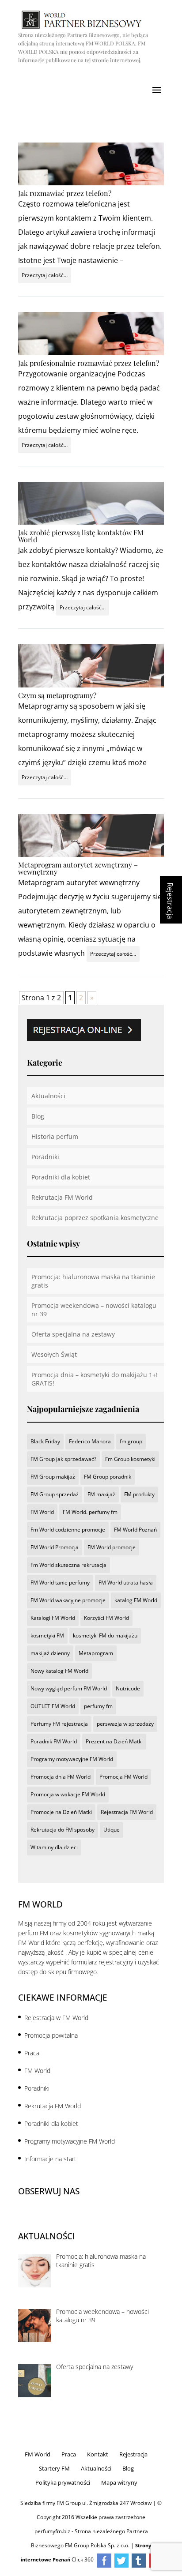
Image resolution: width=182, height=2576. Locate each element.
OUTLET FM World (53, 1706)
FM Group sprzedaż (55, 1494)
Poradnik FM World (54, 1741)
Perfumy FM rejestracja (59, 1724)
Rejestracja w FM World (56, 2018)
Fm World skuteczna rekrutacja (68, 1565)
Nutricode (128, 1688)
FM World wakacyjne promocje (68, 1600)
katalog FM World (136, 1600)
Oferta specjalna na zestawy (73, 1334)
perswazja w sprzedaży (125, 1724)
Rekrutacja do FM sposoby (63, 1830)
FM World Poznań (135, 1530)
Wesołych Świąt (54, 1354)
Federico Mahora (90, 1441)
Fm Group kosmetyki (130, 1459)
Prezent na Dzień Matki (114, 1741)
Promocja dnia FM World (61, 1777)
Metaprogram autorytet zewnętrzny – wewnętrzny (78, 868)
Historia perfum (55, 1136)
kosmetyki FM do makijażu (105, 1635)
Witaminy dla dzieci (54, 1847)
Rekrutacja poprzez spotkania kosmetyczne (95, 1218)
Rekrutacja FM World (62, 1197)
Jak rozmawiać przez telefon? (65, 193)
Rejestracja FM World (127, 1812)
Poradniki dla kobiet (61, 1177)
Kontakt (98, 2454)
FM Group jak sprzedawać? (63, 1459)
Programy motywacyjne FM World (72, 1759)
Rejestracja (133, 2454)
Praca (32, 2053)
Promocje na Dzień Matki (61, 1812)
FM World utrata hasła (126, 1583)
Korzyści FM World (106, 1618)
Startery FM (54, 2468)
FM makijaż (101, 1494)
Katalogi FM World (53, 1618)
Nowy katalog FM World (59, 1671)
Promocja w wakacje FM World (68, 1794)
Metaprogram (96, 1653)
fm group (131, 1441)
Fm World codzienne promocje (68, 1530)
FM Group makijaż (53, 1477)
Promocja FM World (123, 1777)
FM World (42, 1512)
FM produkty (139, 1494)
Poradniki (45, 1157)
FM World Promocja (55, 1547)
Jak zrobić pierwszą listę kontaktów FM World (81, 536)
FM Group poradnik (108, 1477)
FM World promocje (112, 1547)
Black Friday (45, 1441)
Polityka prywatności (63, 2482)
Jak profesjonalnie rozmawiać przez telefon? (89, 363)
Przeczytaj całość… (45, 275)
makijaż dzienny (50, 1653)
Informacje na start (50, 2159)
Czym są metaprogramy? (57, 695)
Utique (112, 1830)
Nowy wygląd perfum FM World (69, 1688)
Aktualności (48, 1096)
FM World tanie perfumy (60, 1583)
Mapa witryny (119, 2482)
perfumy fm (98, 1706)
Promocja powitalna (51, 2035)
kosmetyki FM (47, 1635)
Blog (38, 1116)
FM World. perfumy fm (90, 1512)
